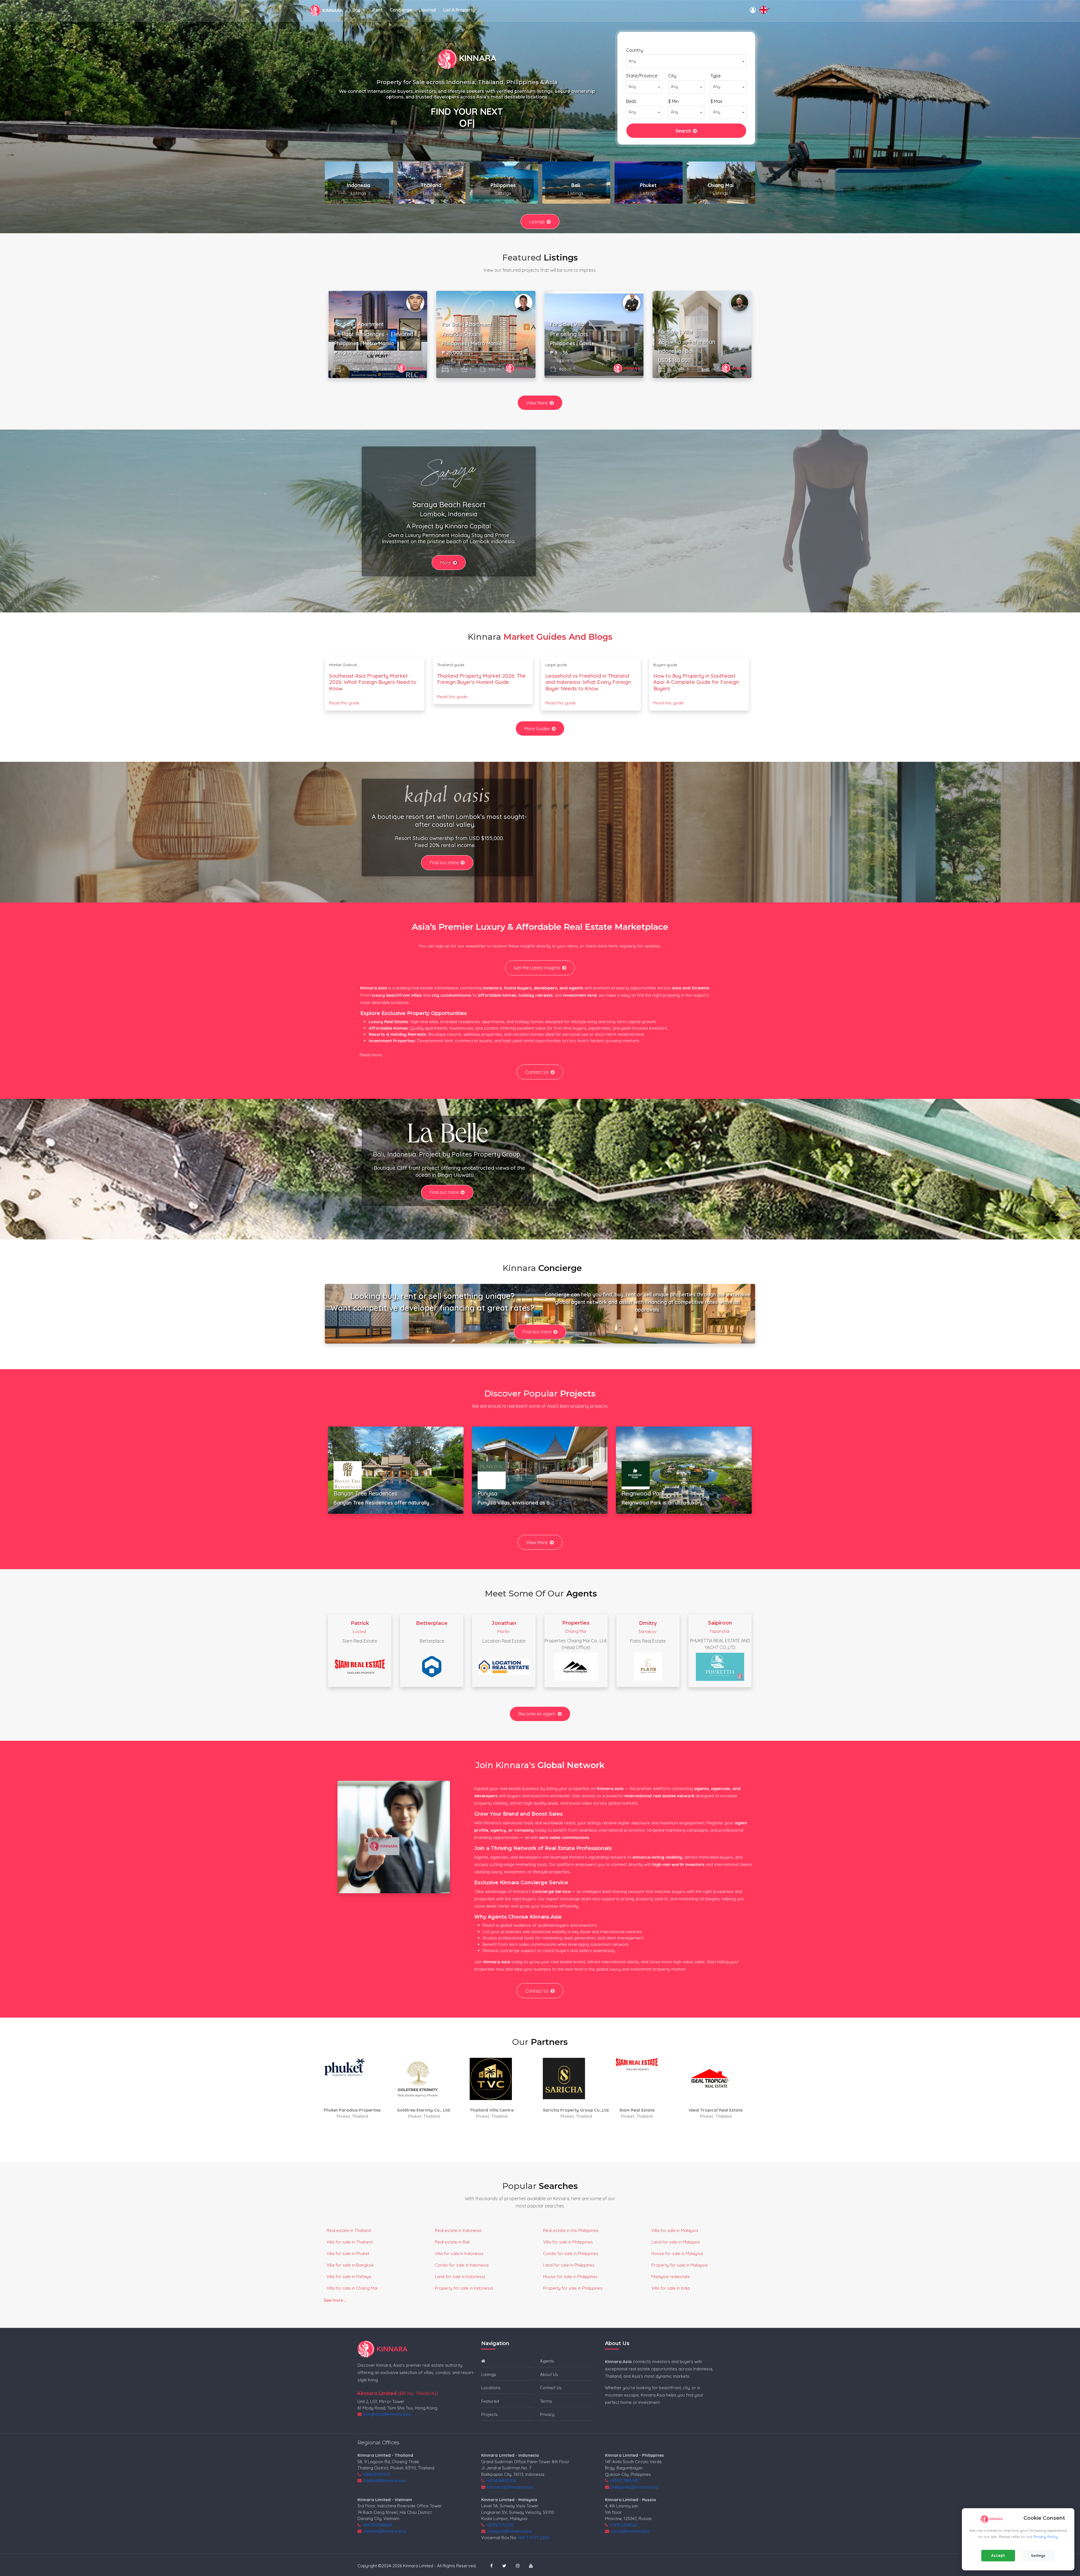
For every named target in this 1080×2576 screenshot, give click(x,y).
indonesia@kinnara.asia (510, 2487)
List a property (459, 10)
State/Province (642, 76)
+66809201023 (376, 2474)
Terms (546, 2401)
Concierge (401, 10)
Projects (490, 2414)
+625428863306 (501, 2480)
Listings (537, 222)
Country (634, 50)
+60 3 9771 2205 (533, 2538)
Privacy (547, 2414)
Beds (631, 101)
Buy (356, 10)
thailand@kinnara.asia (384, 2480)
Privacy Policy (1046, 2537)
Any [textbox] (632, 61)
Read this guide (344, 703)
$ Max (716, 101)
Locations (491, 2388)
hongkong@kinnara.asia (387, 2414)
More (446, 563)
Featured (490, 2401)
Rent (377, 10)
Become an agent (537, 1714)
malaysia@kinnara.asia (509, 2531)
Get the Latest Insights (537, 968)
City (672, 76)
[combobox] (686, 61)
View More (537, 403)
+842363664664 (377, 2525)
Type (715, 76)
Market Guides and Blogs (558, 637)
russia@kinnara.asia (630, 2531)
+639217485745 (624, 2480)
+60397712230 (500, 2525)
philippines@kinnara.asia (634, 2487)
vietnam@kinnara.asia (384, 2531)
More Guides (537, 729)
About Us (549, 2374)
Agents (547, 2361)
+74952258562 (623, 2525)
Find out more (444, 863)
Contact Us (537, 1072)
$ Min (673, 101)
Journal (428, 10)
